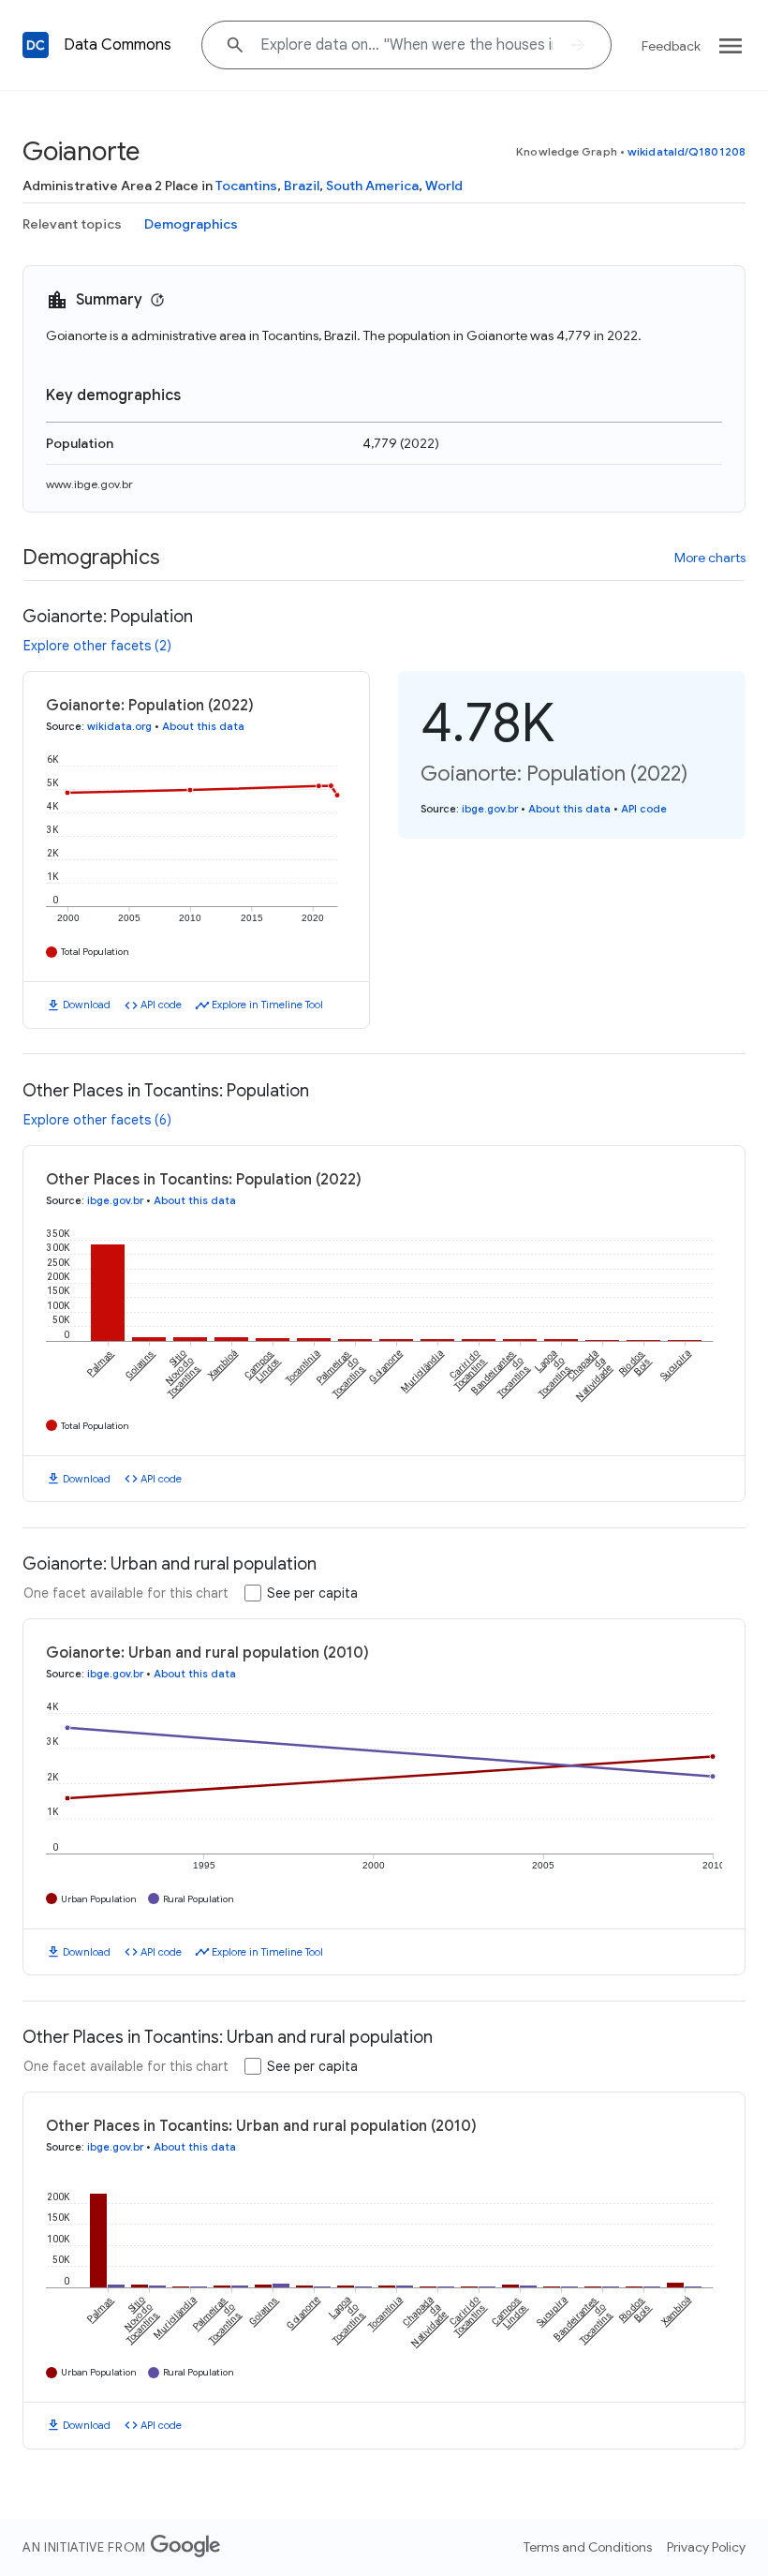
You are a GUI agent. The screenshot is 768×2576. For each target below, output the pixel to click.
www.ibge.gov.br (89, 484)
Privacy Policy (706, 2547)
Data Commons (118, 45)
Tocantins (246, 186)
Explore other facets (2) (97, 646)
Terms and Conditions (588, 2547)
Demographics (191, 224)
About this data (203, 726)
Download (87, 1005)
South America (372, 186)
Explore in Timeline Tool (267, 1005)
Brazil (302, 186)
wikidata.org (119, 726)
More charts (710, 558)
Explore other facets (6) (97, 1120)
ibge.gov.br (490, 809)
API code (161, 1005)
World (444, 186)
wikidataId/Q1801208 (687, 151)
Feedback (671, 46)
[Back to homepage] (36, 45)
